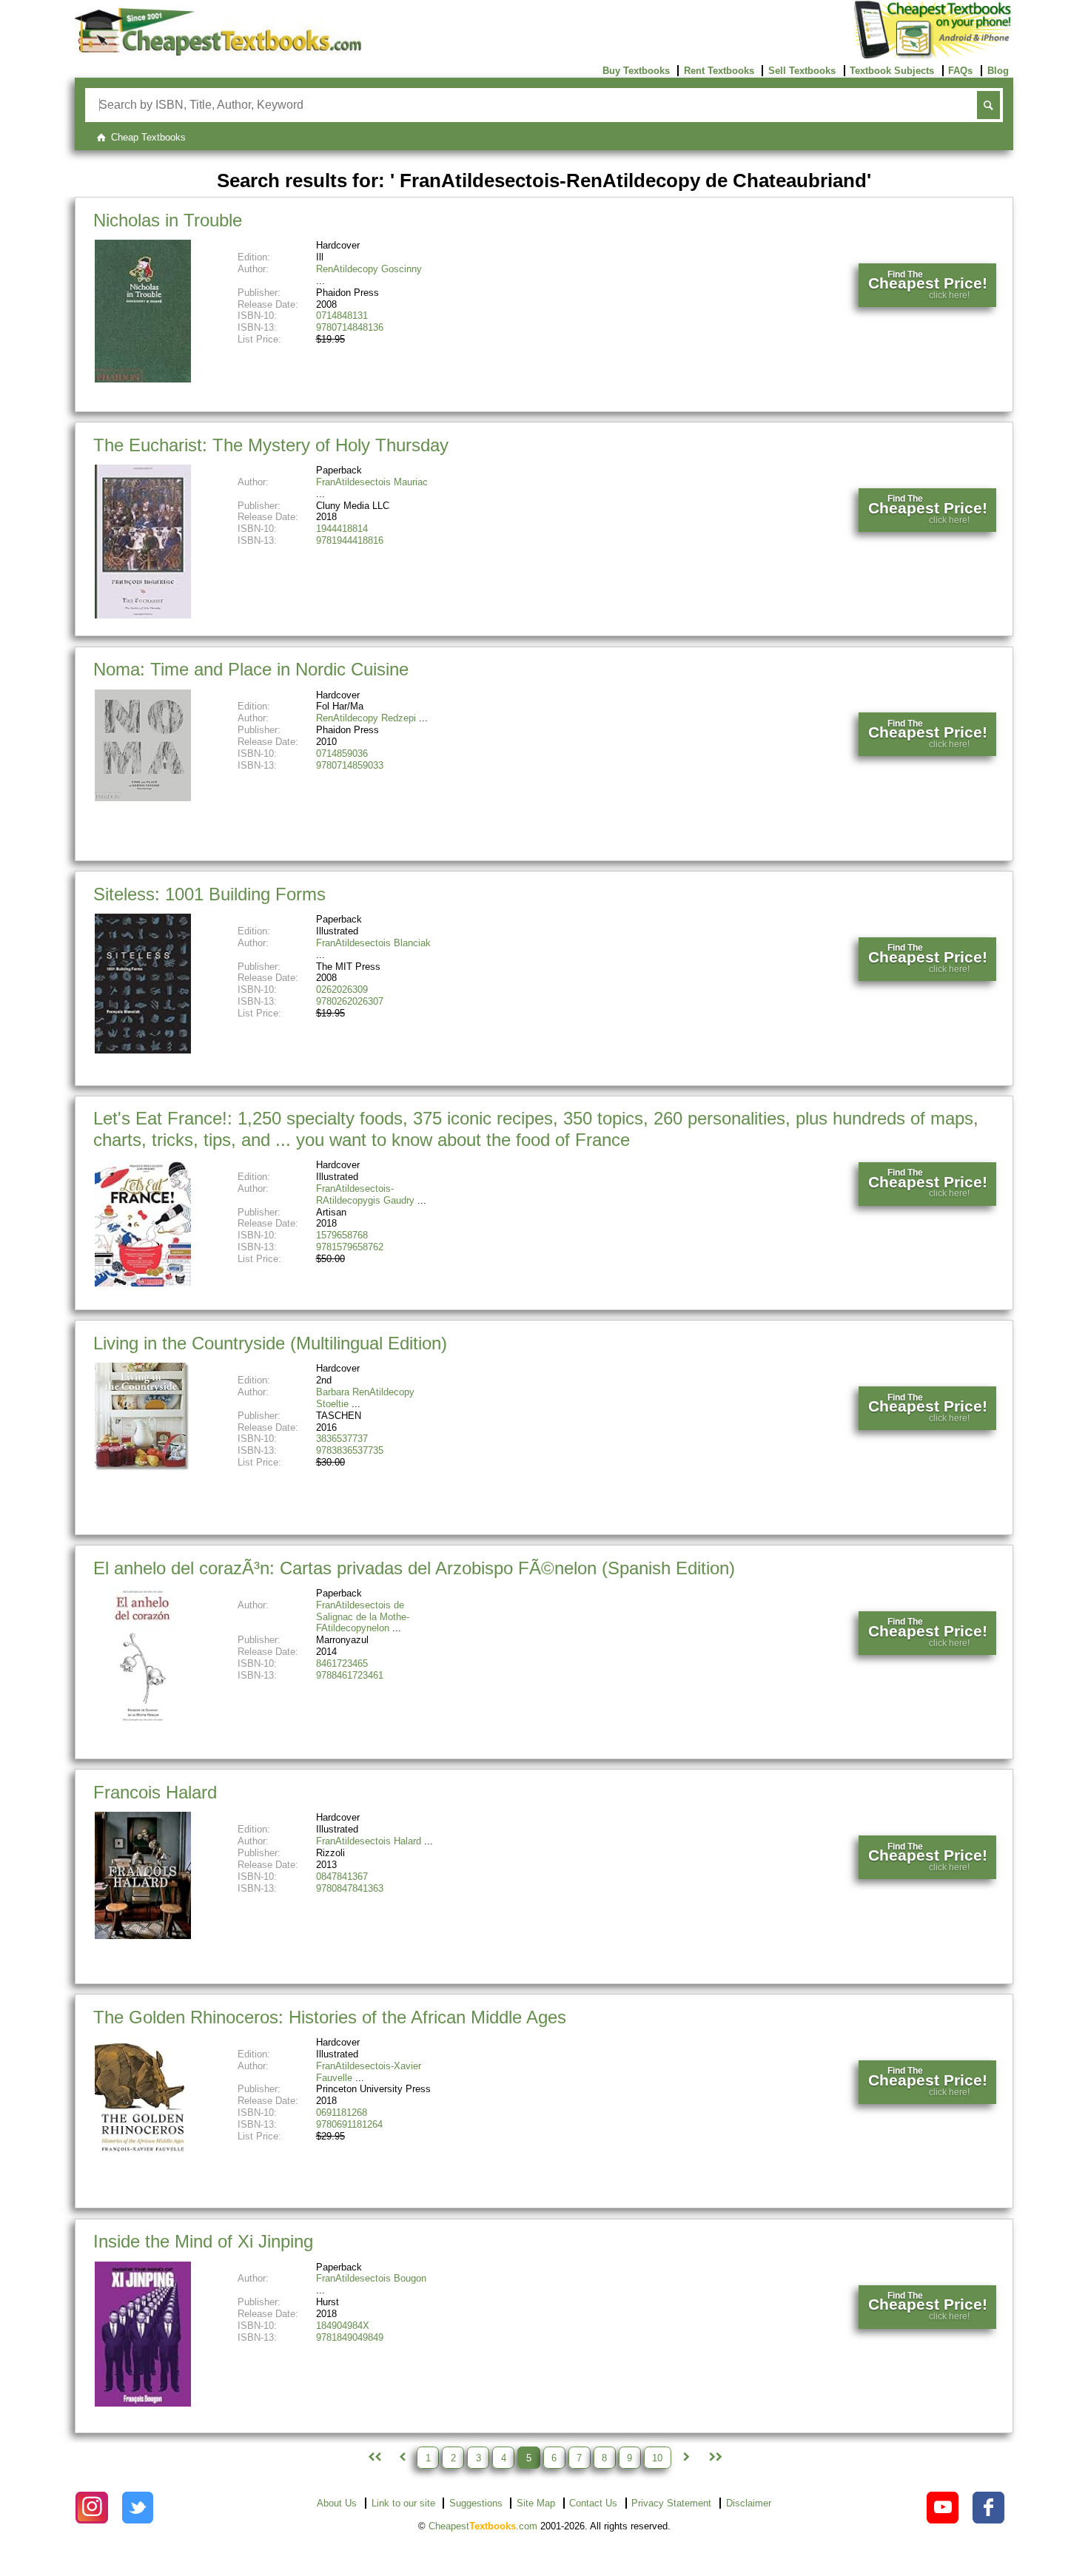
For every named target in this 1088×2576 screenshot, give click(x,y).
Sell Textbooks (802, 71)
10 (657, 2457)
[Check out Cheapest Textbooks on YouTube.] (943, 2508)
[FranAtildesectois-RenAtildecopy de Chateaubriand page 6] (686, 2458)
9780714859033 (350, 765)
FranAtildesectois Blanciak (373, 943)
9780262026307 (350, 1001)
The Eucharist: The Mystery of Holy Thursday (271, 445)
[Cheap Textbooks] (218, 52)
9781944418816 (350, 540)
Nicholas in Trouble (168, 220)
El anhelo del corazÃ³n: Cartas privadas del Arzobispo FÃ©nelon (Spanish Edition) (414, 1568)
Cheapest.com (483, 2526)
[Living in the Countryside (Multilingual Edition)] (143, 1469)
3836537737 (342, 1439)
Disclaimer (749, 2503)
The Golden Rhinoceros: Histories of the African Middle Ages (330, 2017)
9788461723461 (350, 1675)
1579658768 (342, 1235)
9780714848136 (350, 327)
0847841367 (342, 1877)
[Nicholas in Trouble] (143, 379)
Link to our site (403, 2503)
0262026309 (342, 989)
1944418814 (342, 529)
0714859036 (342, 753)
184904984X (343, 2326)
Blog (998, 71)
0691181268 (342, 2113)
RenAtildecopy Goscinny (369, 269)
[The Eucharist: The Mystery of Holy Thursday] (143, 615)
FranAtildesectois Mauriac (372, 482)
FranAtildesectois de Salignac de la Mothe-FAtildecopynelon (363, 1617)
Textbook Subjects (892, 71)
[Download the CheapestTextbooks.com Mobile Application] (934, 56)
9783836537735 (350, 1450)
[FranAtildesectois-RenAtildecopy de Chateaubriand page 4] (402, 2458)
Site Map (536, 2503)
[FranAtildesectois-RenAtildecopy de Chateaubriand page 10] (714, 2458)
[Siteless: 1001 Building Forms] (143, 1050)
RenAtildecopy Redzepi (366, 718)
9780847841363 (350, 1888)
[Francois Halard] (143, 1936)
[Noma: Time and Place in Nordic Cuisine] (143, 798)
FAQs (960, 71)
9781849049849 (350, 2337)
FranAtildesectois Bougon (371, 2278)
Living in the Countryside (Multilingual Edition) (270, 1343)
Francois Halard (155, 1792)
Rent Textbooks (719, 71)
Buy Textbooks (636, 71)
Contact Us (593, 2503)
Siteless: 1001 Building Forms (209, 894)
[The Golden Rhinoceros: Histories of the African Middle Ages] (143, 2155)
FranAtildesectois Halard (369, 1841)
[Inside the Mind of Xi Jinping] (143, 2403)
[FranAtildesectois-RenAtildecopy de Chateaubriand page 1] (373, 2458)
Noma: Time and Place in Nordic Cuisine (251, 669)
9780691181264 (349, 2124)
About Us (337, 2503)
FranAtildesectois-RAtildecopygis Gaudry (365, 1194)
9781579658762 (350, 1247)
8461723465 (342, 1663)
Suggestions (476, 2503)
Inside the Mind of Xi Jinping (203, 2241)
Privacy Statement (671, 2503)
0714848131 (342, 316)
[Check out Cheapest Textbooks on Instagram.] (91, 2508)
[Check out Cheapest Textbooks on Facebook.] (988, 2508)
